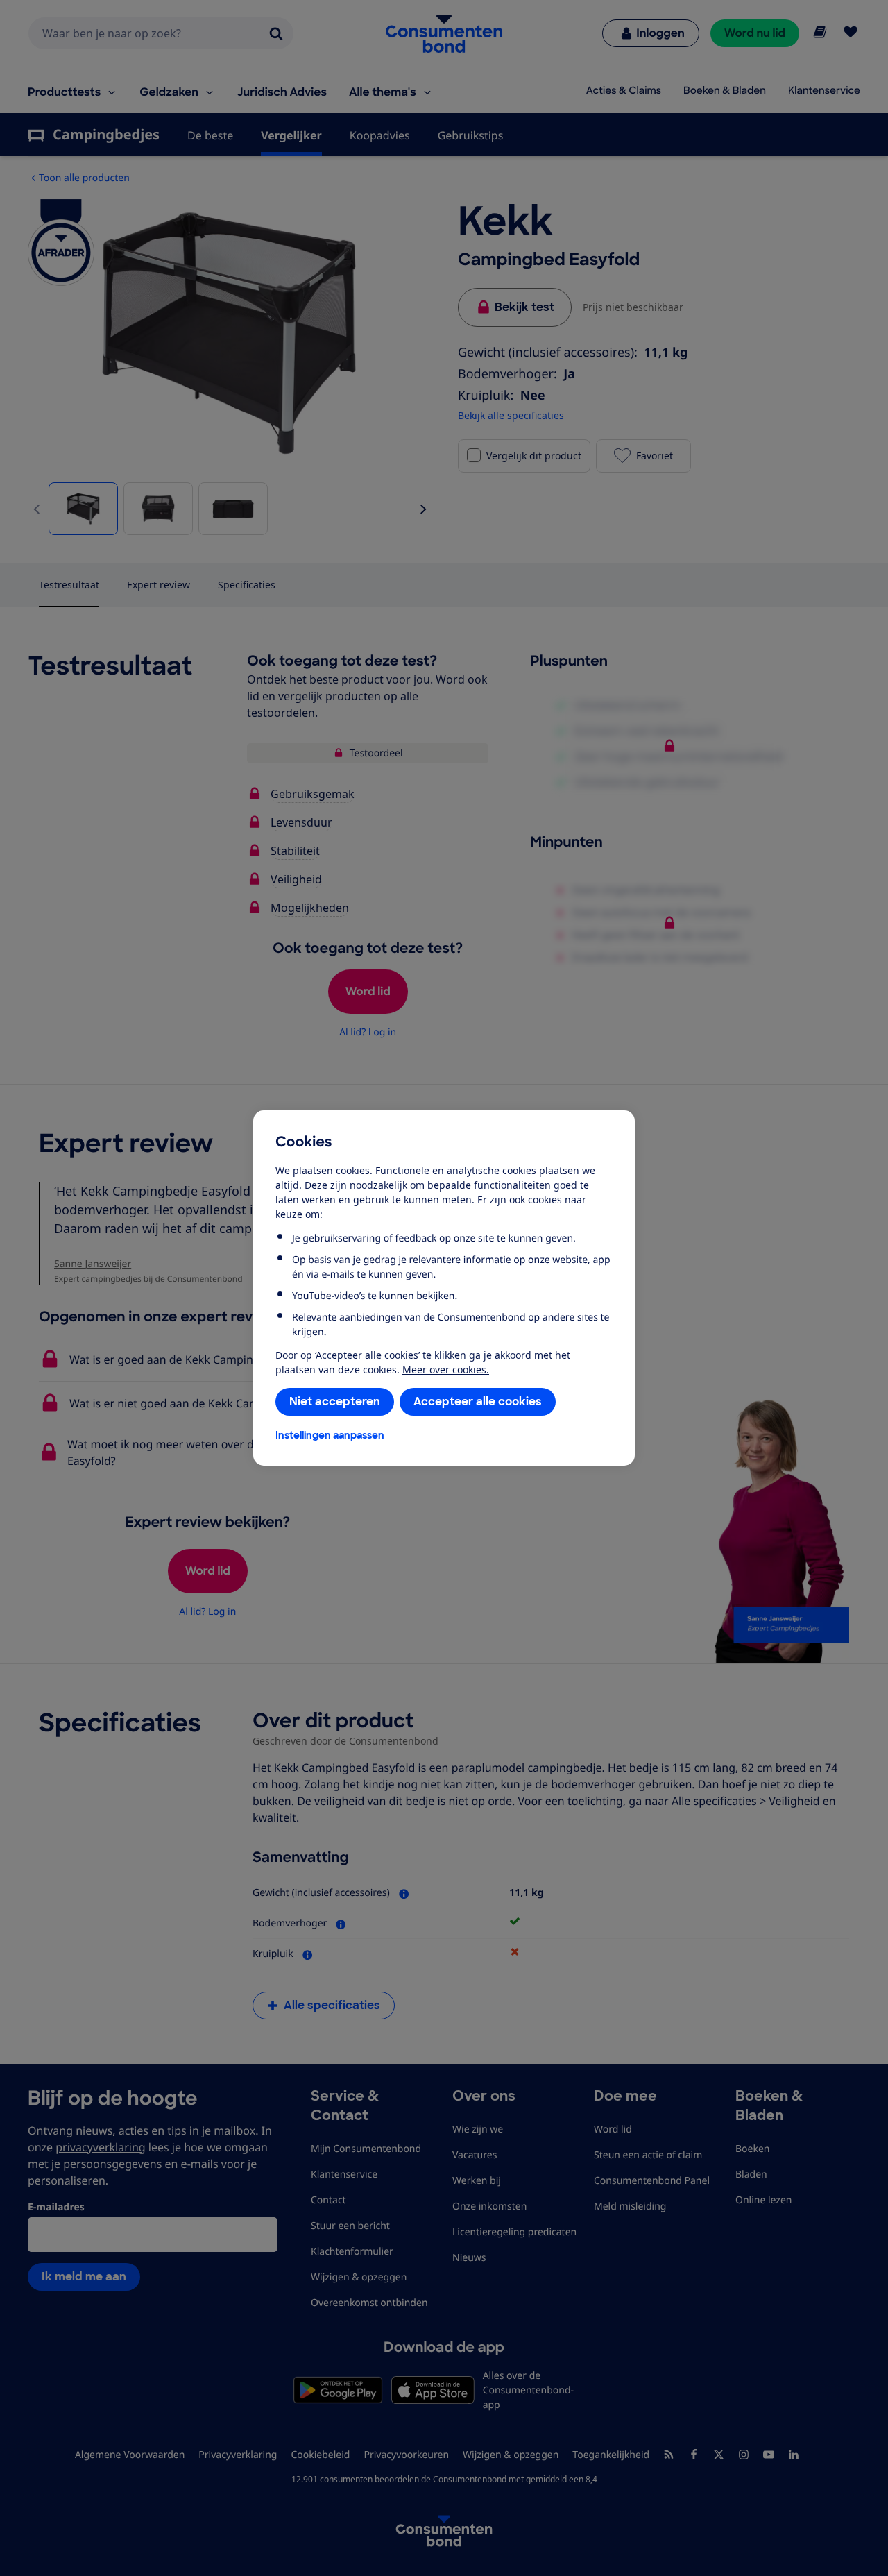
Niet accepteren (335, 1401)
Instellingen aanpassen (330, 1435)
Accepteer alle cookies (478, 1401)
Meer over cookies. (446, 1370)
